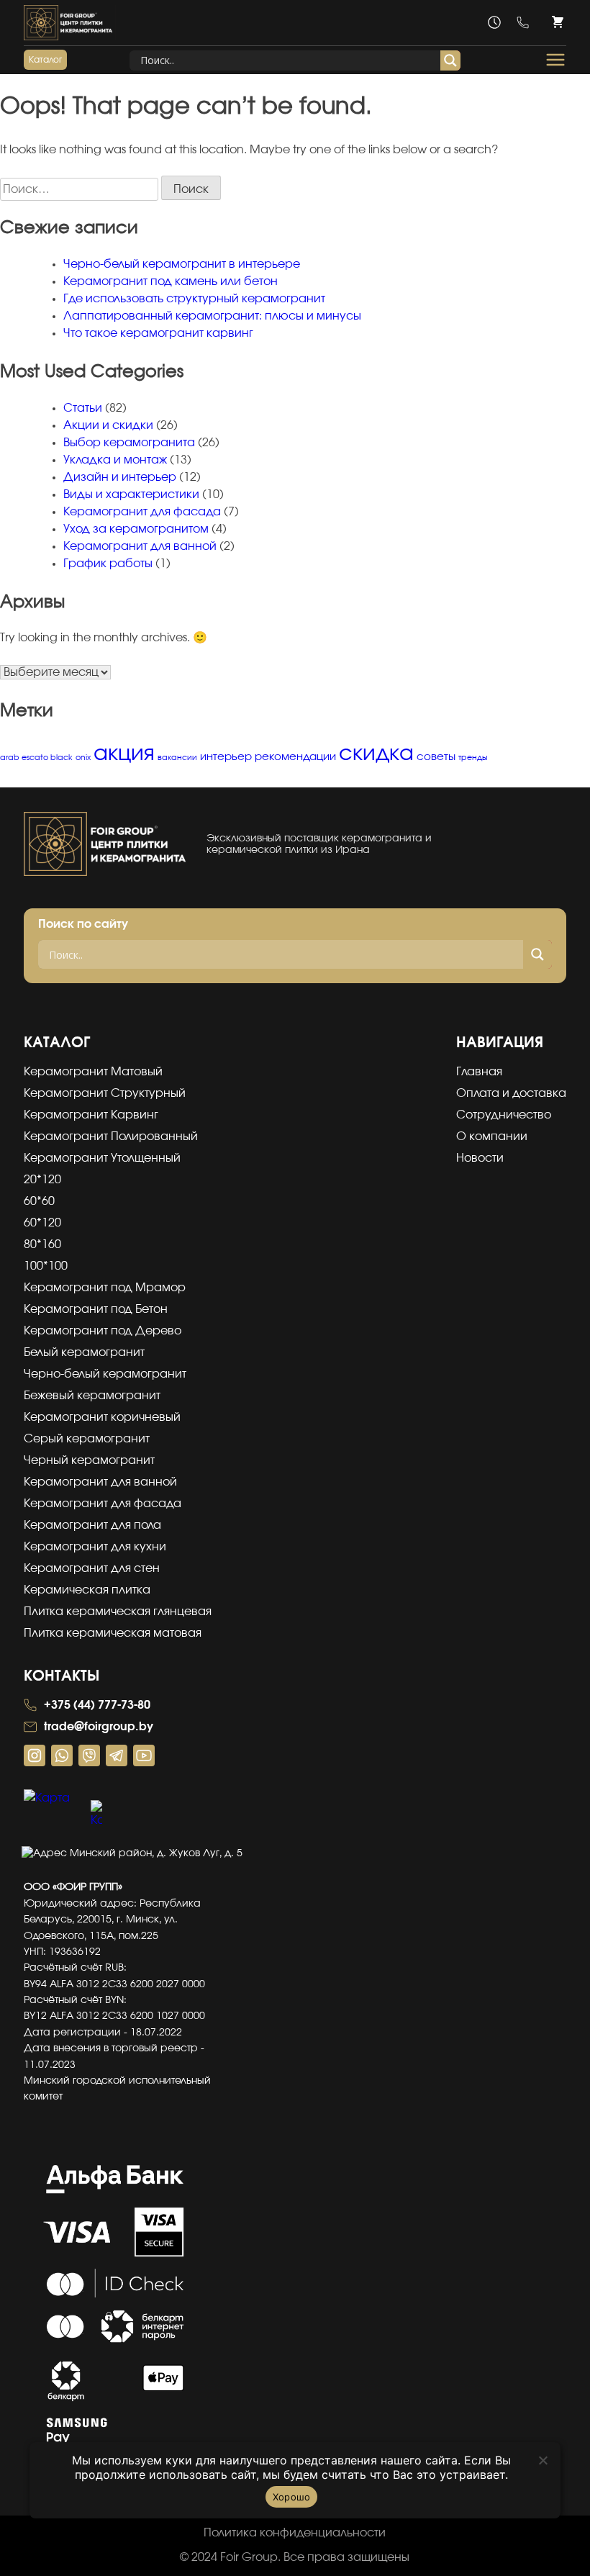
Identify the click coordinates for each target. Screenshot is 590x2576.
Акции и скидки (108, 425)
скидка (376, 754)
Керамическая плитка (87, 1590)
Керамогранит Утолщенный (102, 1158)
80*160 (42, 1244)
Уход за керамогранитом (136, 529)
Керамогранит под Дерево (103, 1331)
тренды (473, 758)
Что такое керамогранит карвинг (158, 333)
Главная (479, 1072)
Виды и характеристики (131, 494)
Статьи (83, 408)
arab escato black (36, 758)
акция (124, 754)
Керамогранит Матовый (93, 1072)
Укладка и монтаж (115, 460)
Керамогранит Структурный (105, 1093)
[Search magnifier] (450, 60)
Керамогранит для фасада (142, 512)
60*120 (42, 1223)
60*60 (39, 1201)
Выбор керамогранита (129, 443)
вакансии (177, 758)
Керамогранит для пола (92, 1525)
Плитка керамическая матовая (113, 1633)
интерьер (226, 757)
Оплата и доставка (511, 1093)
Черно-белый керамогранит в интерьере (182, 264)
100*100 (46, 1266)
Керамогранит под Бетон (96, 1309)
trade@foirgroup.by (99, 1727)
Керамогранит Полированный (111, 1136)
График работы (108, 564)
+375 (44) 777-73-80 (97, 1705)
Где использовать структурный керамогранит (194, 299)
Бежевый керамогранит (92, 1396)
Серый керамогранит (87, 1439)
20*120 (42, 1180)
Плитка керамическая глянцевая (118, 1612)
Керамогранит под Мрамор (105, 1288)
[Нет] (543, 2460)
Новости (480, 1158)
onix (83, 758)
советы (436, 757)
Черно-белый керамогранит (105, 1374)
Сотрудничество (504, 1115)
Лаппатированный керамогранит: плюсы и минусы (212, 316)
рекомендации (295, 757)
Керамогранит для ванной (140, 546)
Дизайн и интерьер (120, 477)
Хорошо (292, 2497)
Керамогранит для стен (92, 1568)
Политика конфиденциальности (295, 2533)
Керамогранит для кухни (95, 1547)
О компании (492, 1136)
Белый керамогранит (84, 1352)
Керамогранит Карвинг (91, 1115)
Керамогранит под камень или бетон (171, 281)
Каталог (45, 60)
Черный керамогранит (89, 1460)
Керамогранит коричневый (102, 1417)
